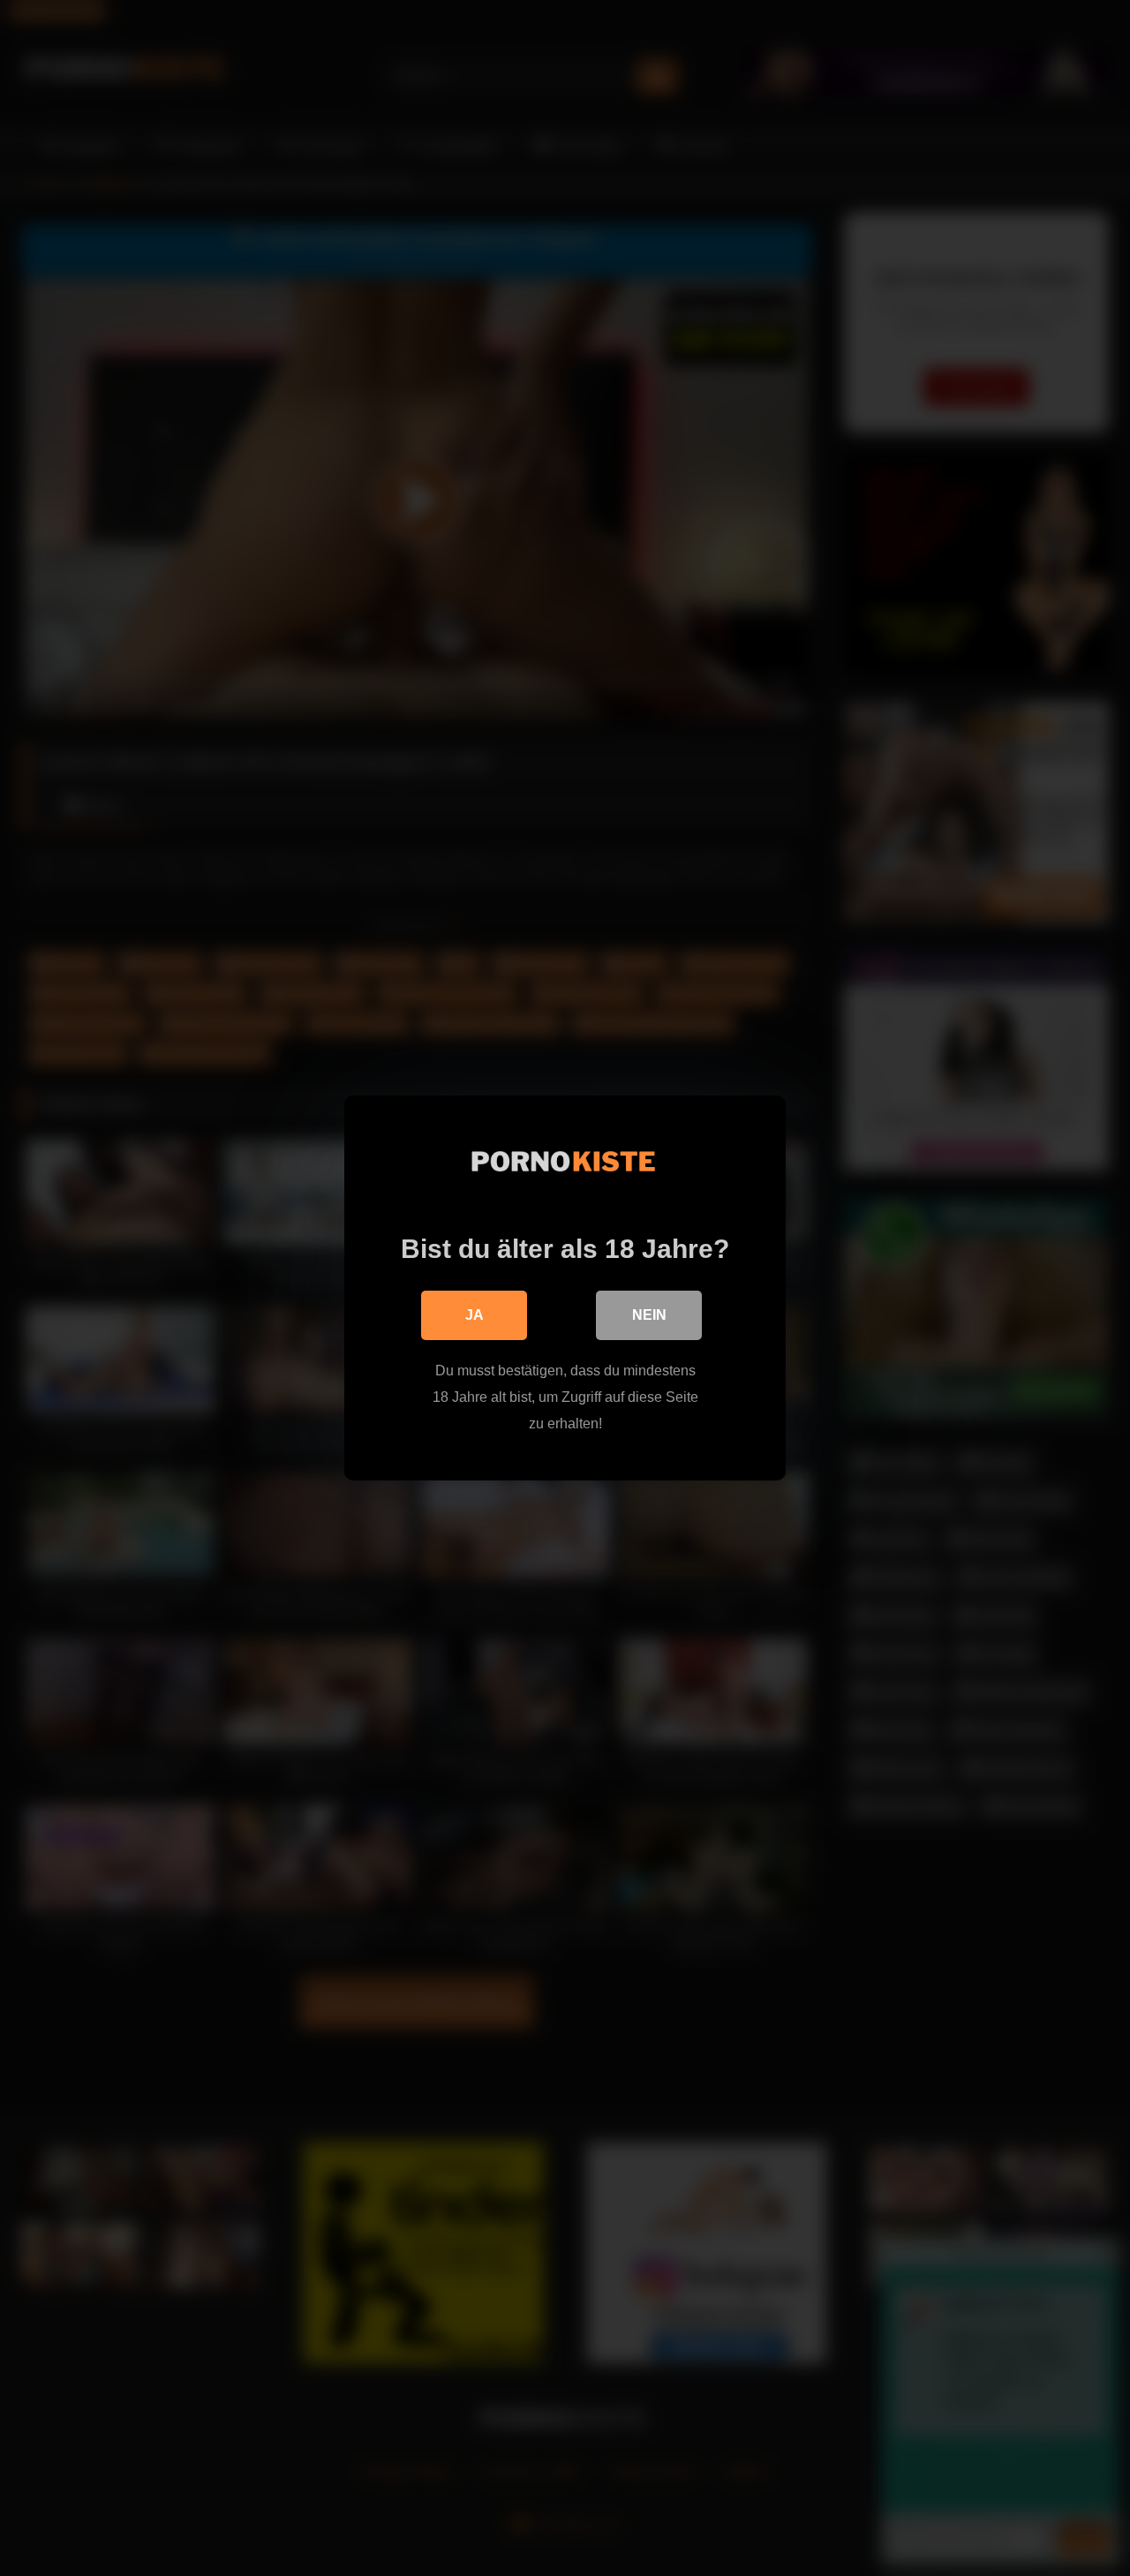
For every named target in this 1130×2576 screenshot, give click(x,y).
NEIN (649, 1315)
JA (475, 1315)
